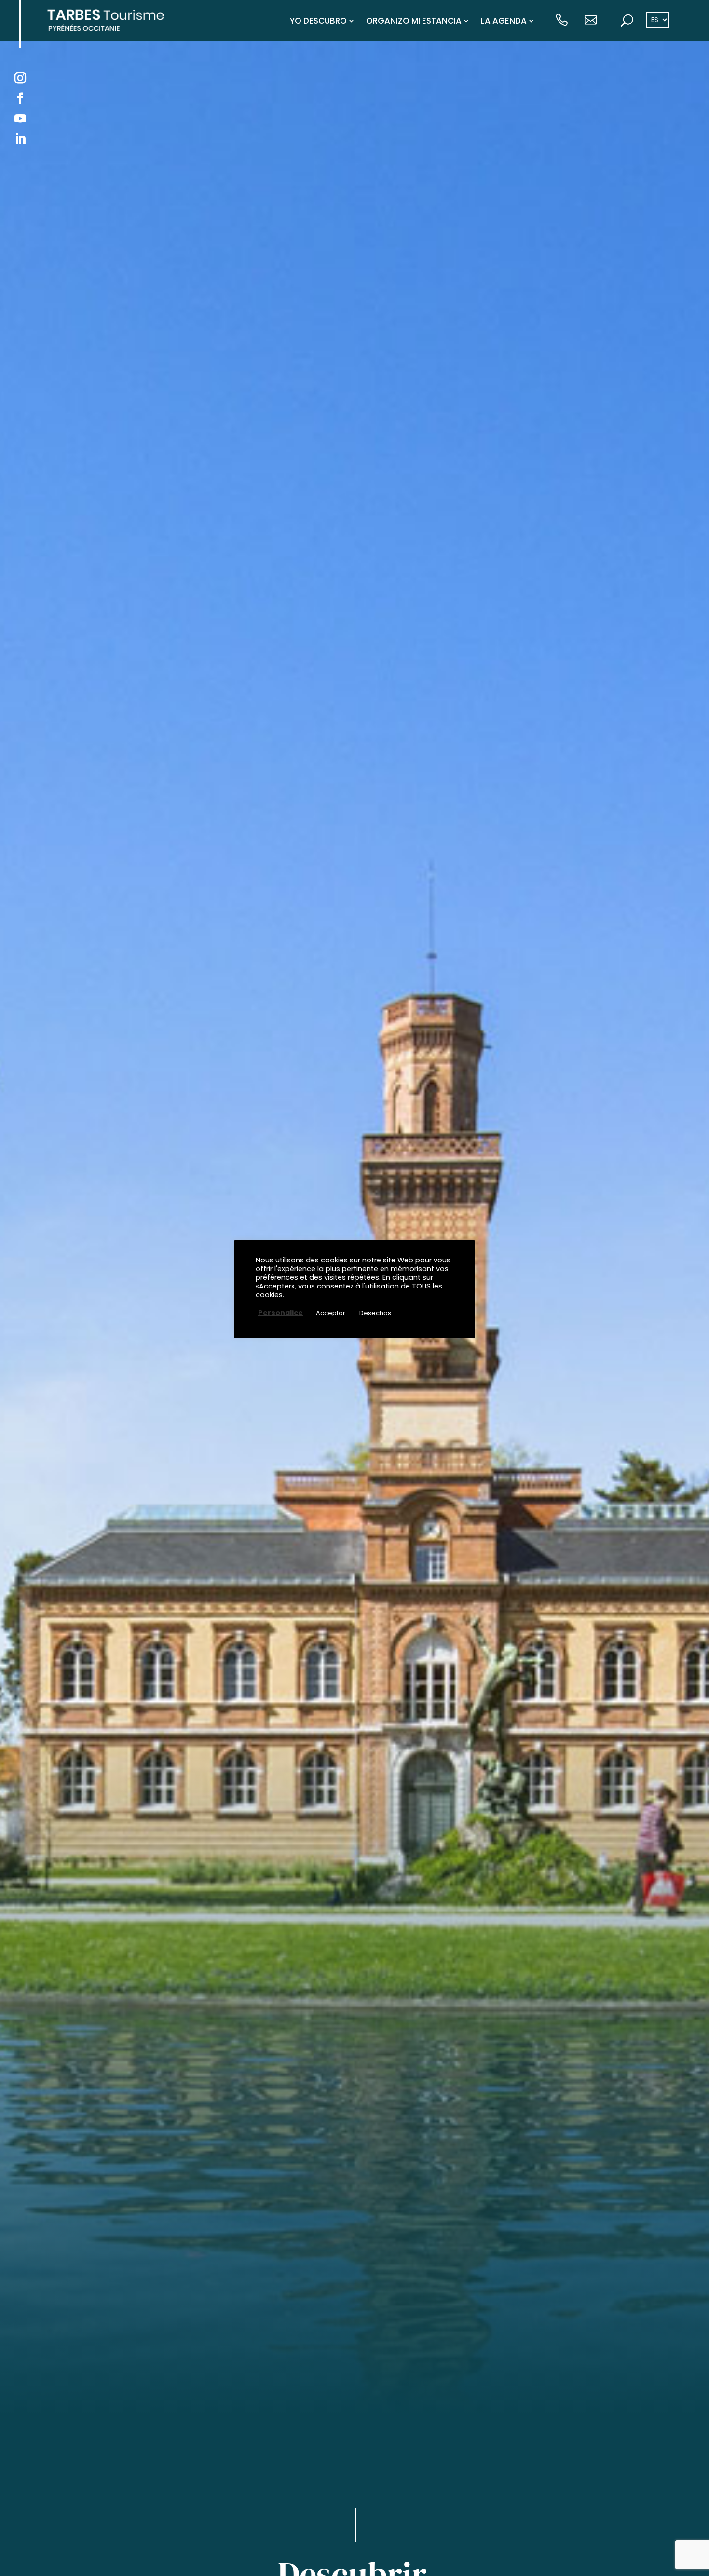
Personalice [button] (280, 1313)
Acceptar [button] (331, 1313)
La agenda (504, 21)
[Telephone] (562, 21)
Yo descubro (318, 21)
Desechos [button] (375, 1313)
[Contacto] (591, 21)
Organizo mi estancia (414, 21)
